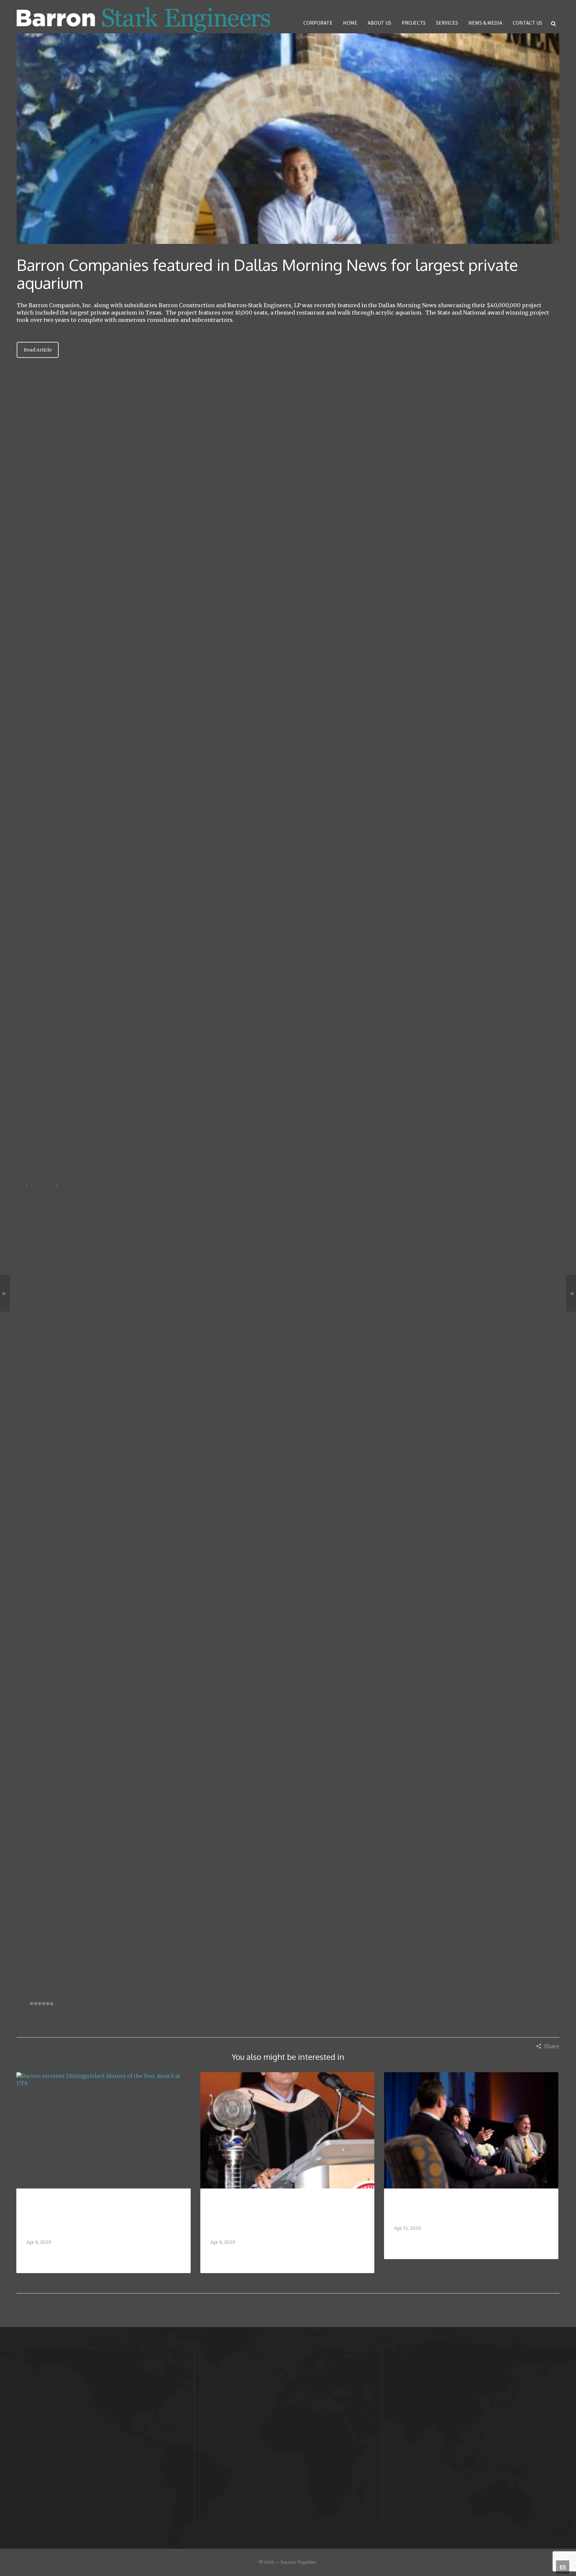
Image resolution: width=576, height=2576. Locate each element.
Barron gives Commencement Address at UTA (287, 2216)
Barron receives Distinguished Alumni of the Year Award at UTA (102, 2216)
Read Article (38, 350)
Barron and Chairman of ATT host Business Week (461, 2209)
